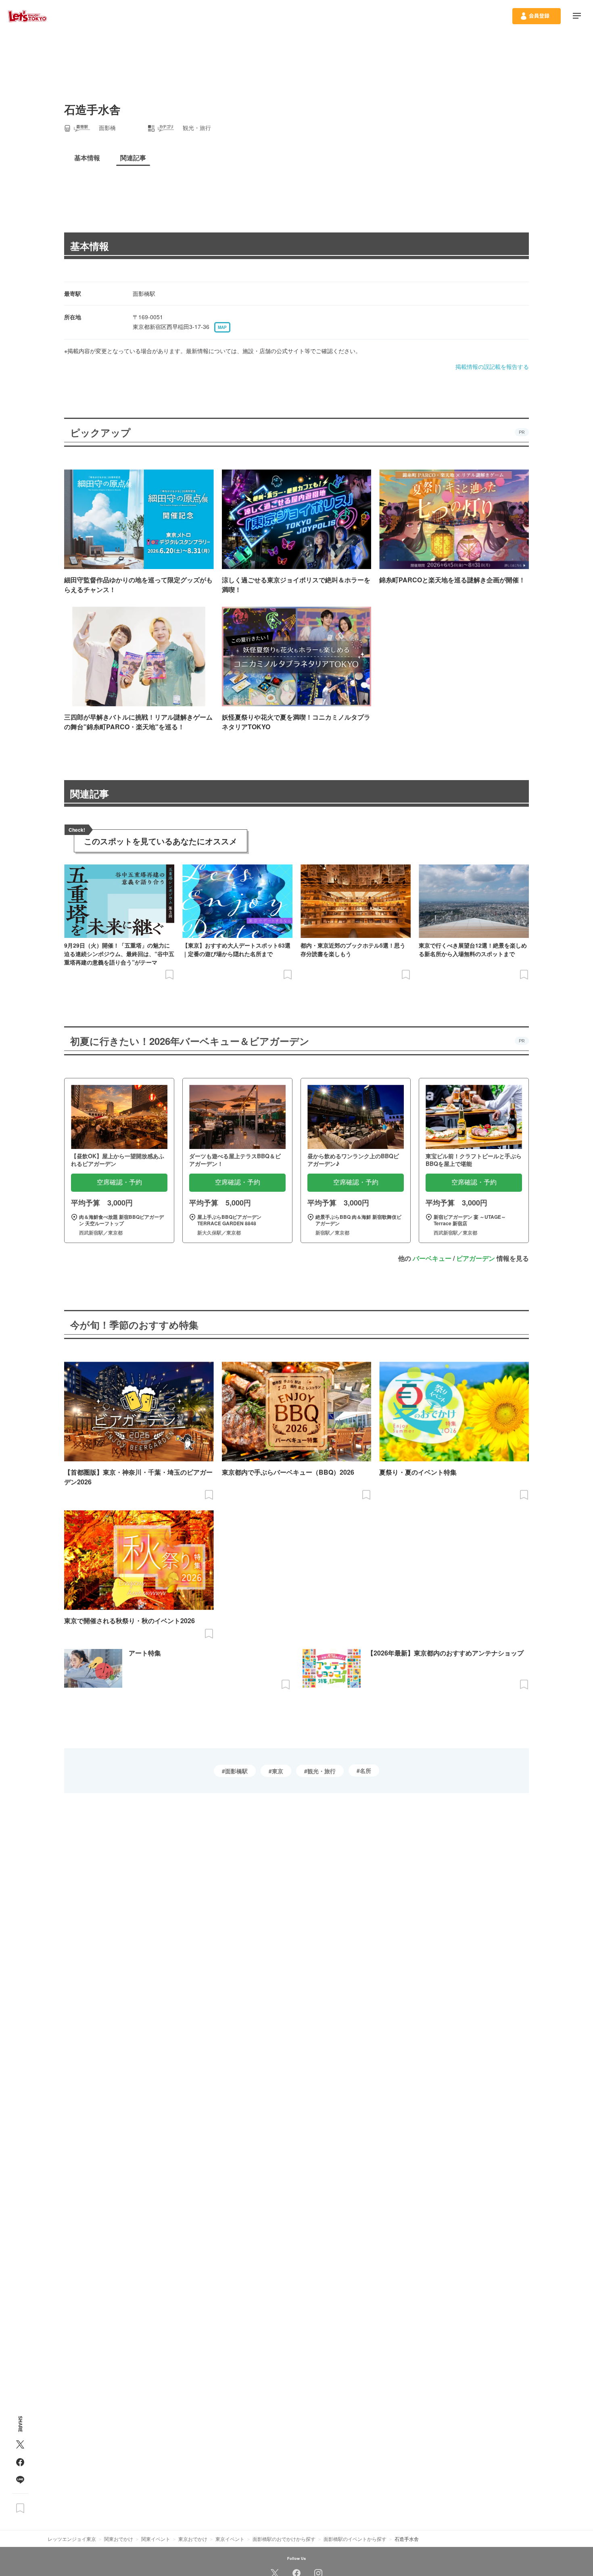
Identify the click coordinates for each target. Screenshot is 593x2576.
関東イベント (156, 2539)
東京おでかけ (193, 2539)
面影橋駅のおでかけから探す (284, 2539)
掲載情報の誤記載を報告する (492, 366)
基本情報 (90, 246)
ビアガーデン (476, 1258)
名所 (365, 1770)
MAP (222, 327)
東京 (278, 1771)
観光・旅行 (322, 1771)
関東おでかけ (119, 2539)
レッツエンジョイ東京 (72, 2539)
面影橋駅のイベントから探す (355, 2539)
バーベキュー (432, 1258)
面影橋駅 (236, 1771)
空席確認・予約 (119, 1182)
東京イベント (230, 2539)
